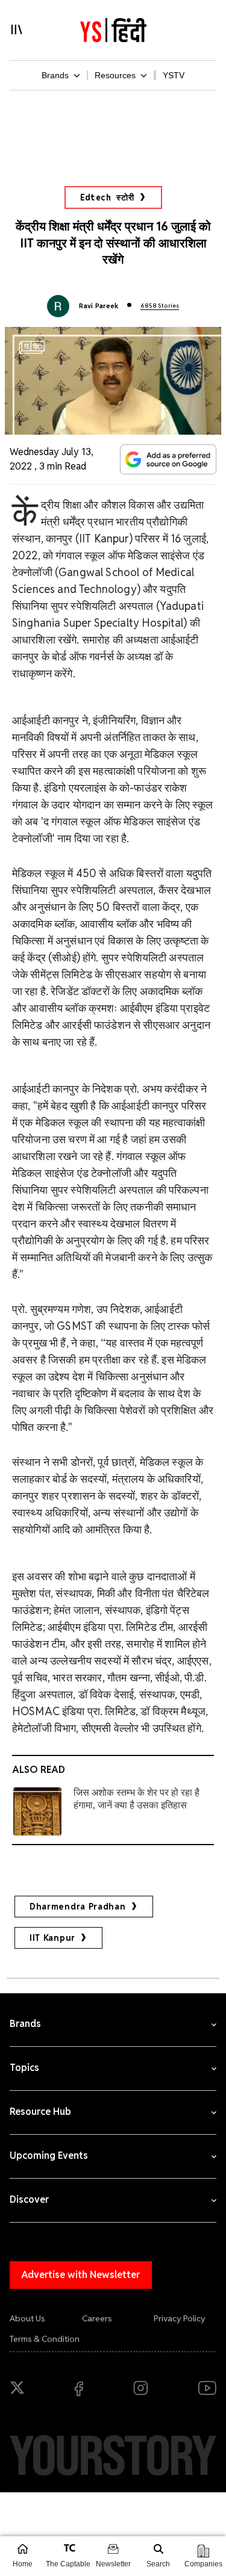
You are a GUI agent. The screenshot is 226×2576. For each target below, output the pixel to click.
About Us (27, 2318)
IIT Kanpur (52, 1938)
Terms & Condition (45, 2339)
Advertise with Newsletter (81, 2275)
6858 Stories (160, 306)
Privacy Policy (180, 2318)
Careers (97, 2318)
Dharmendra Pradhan (78, 1907)
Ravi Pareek (99, 306)
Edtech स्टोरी (107, 197)
